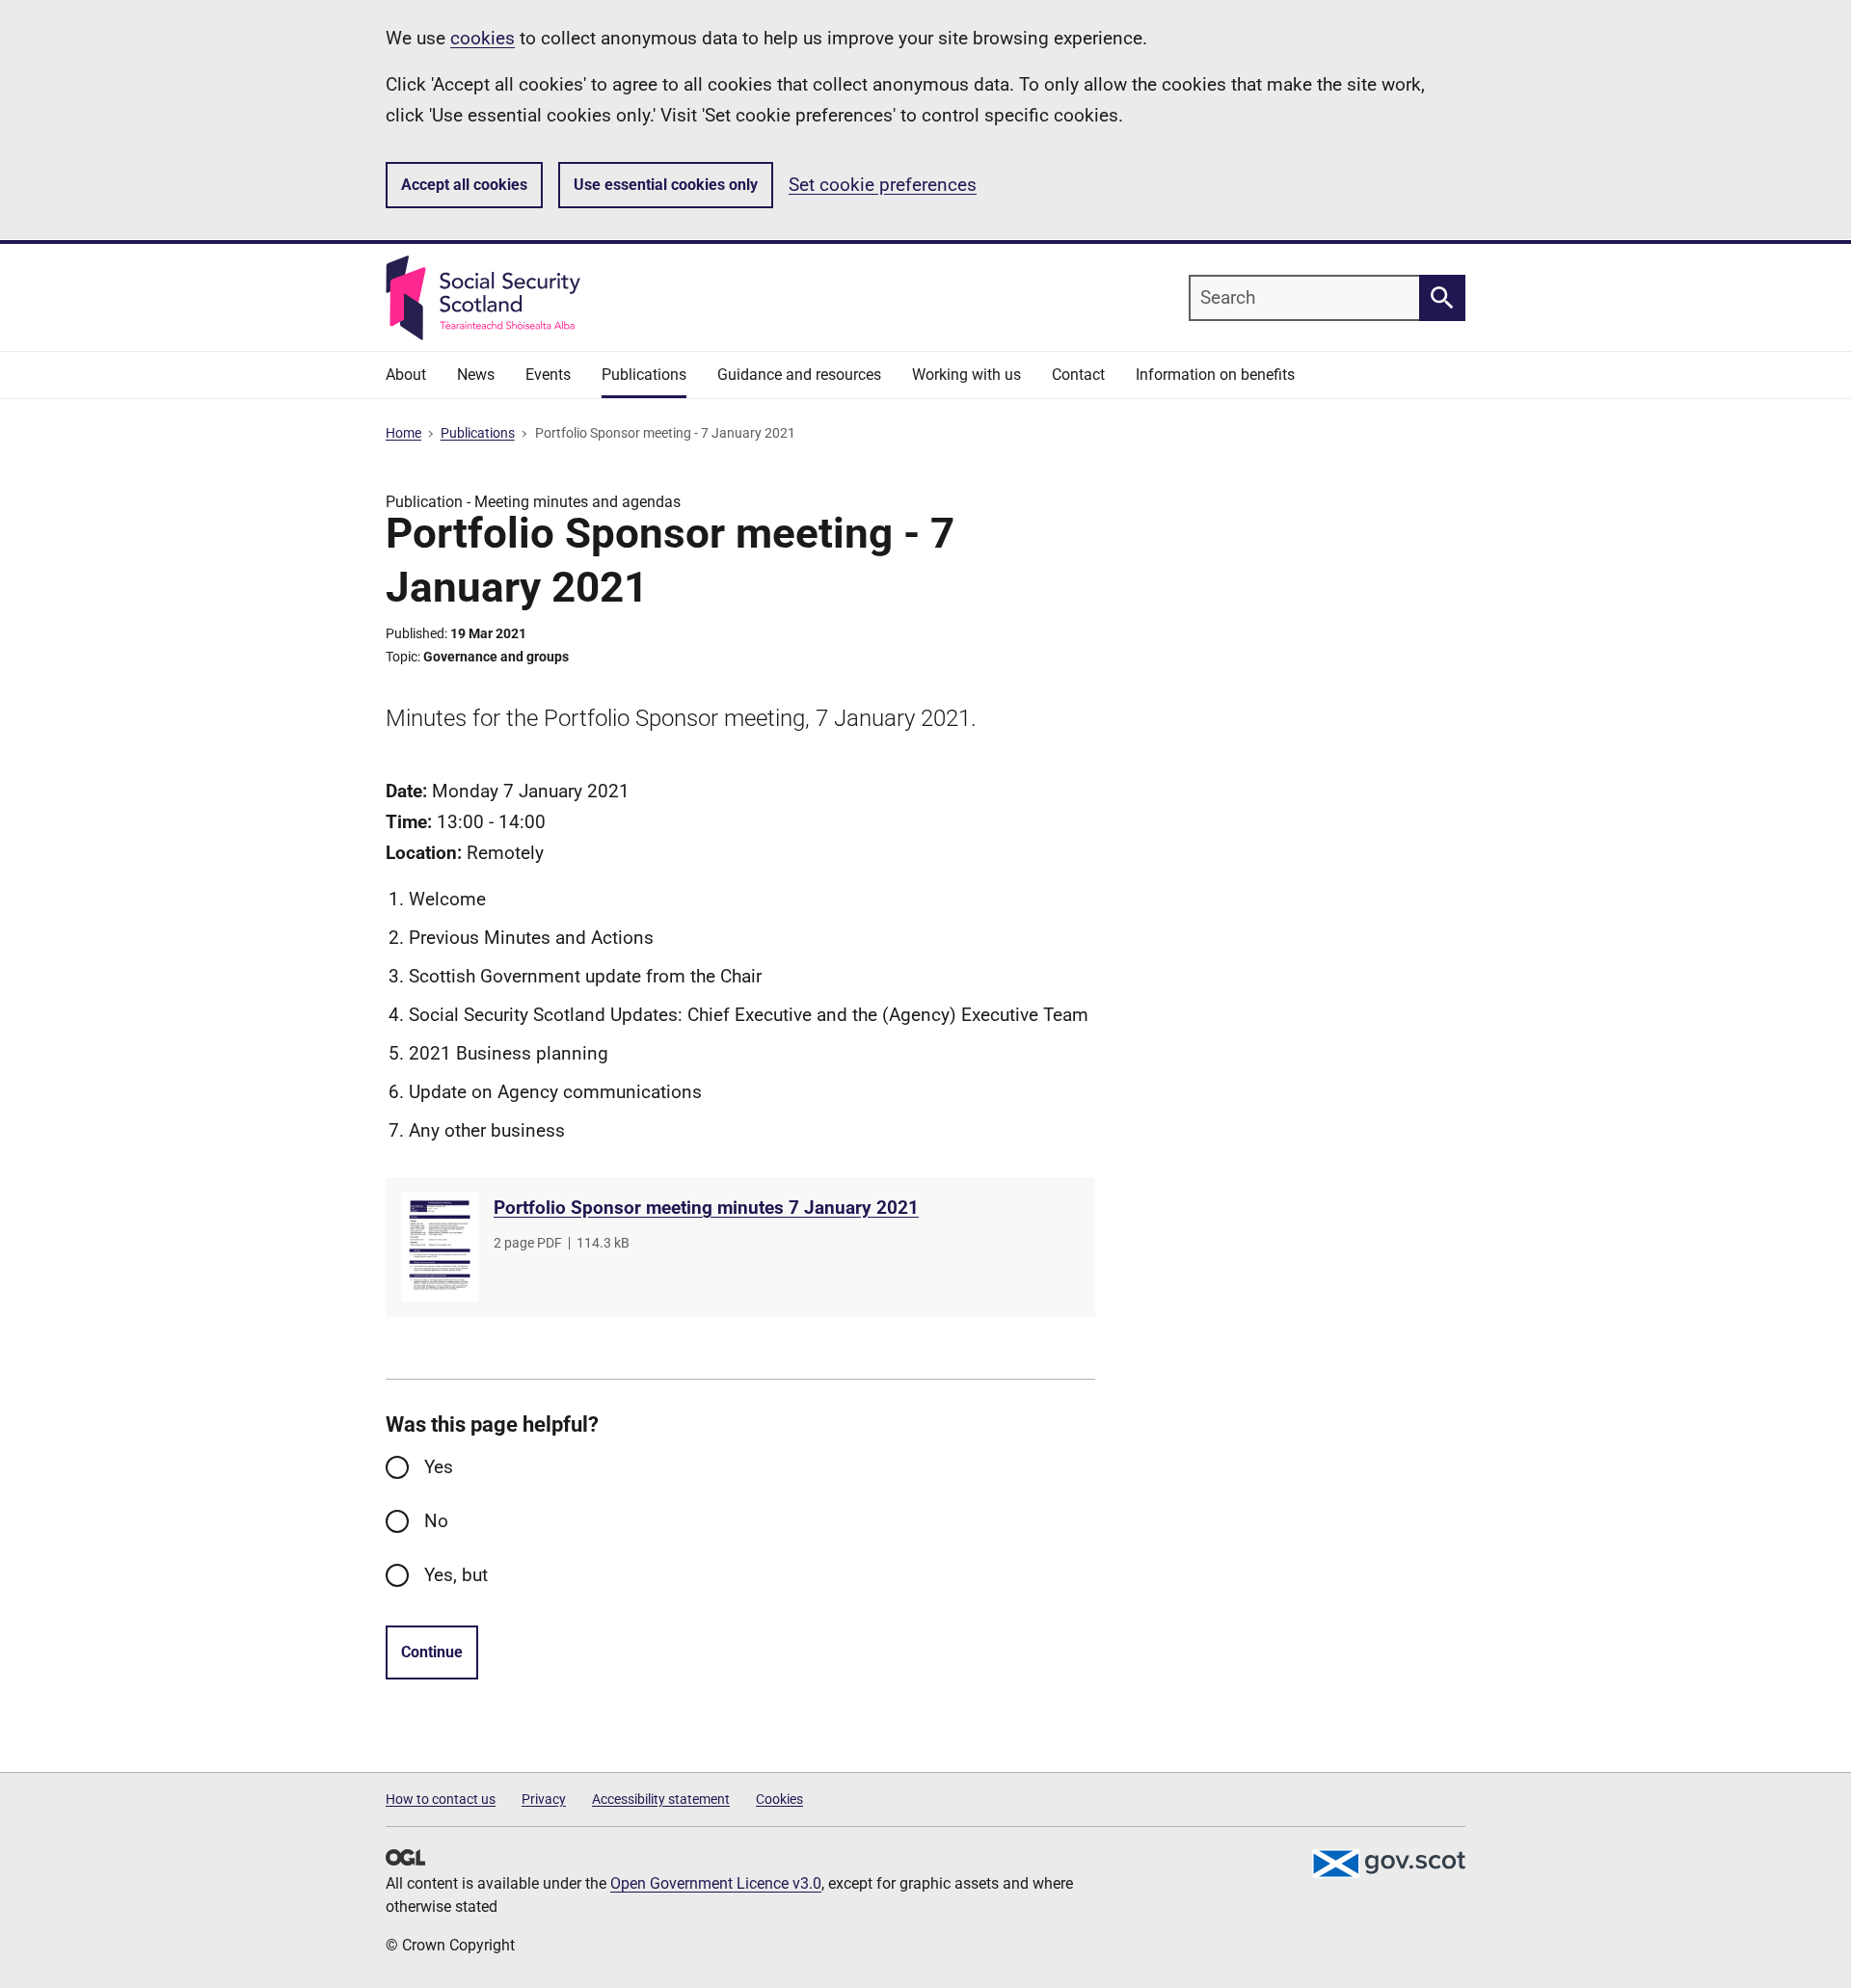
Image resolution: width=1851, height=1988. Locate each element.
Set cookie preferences (883, 185)
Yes (439, 1467)
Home (403, 433)
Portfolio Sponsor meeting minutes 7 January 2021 (706, 1208)
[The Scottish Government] (1388, 1864)
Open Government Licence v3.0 (716, 1883)
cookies (483, 38)
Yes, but (456, 1575)
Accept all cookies (464, 185)
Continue (432, 1652)
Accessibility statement (661, 1799)
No (436, 1521)
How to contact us (441, 1799)
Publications (478, 433)
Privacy (544, 1799)
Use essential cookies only (666, 185)
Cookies (779, 1799)
